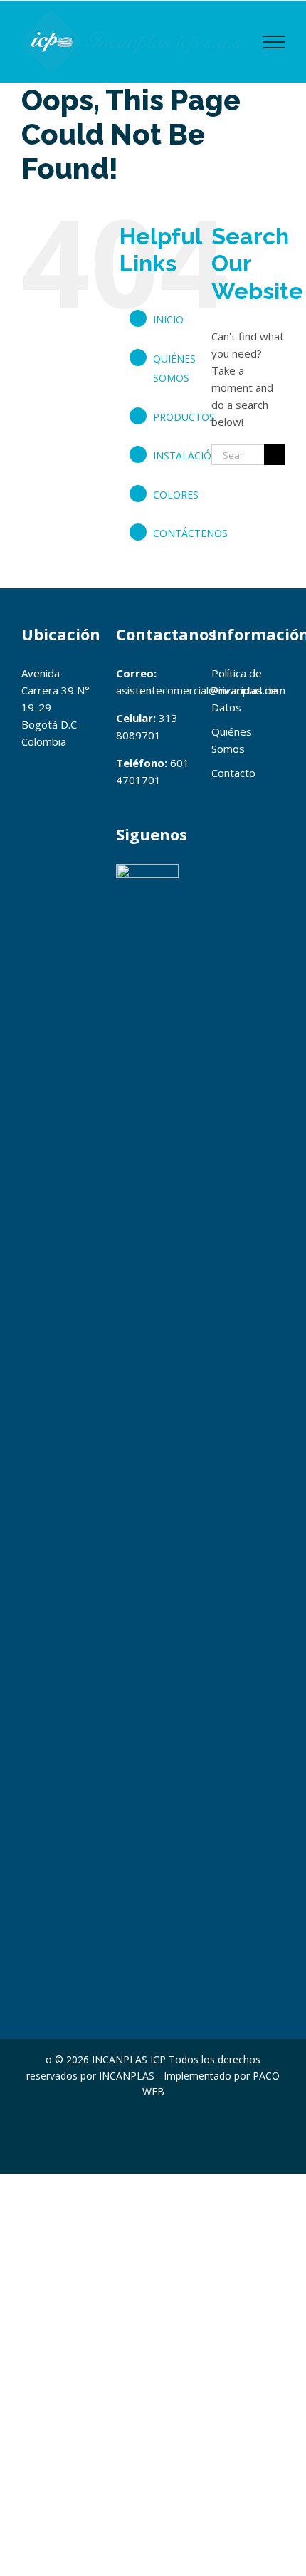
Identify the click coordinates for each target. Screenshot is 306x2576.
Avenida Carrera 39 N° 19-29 (56, 690)
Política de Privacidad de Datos (244, 690)
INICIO (168, 319)
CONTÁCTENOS (190, 533)
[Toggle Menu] (274, 42)
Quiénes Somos (232, 740)
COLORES (176, 495)
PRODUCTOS (184, 417)
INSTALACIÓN (186, 455)
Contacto (233, 773)
